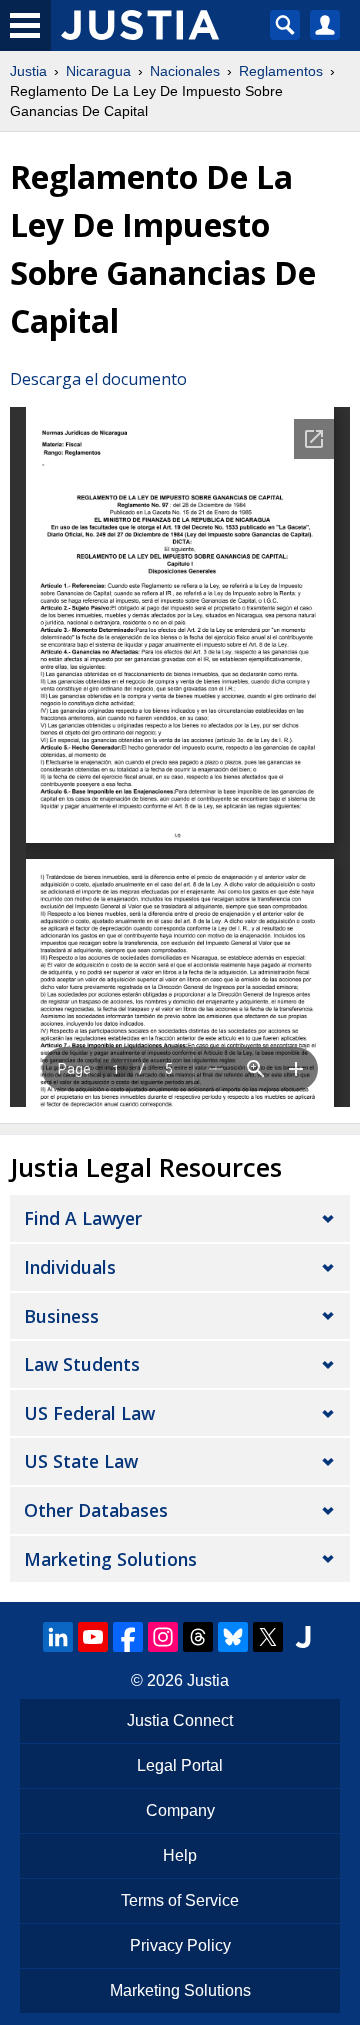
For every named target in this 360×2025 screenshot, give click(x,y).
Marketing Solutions (110, 1559)
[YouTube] (93, 1637)
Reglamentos (281, 71)
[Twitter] (268, 1637)
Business (61, 1316)
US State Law (81, 1461)
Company (180, 1810)
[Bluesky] (233, 1637)
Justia (28, 71)
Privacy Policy (180, 1945)
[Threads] (198, 1637)
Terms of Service (180, 1900)
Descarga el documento (98, 379)
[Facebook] (128, 1637)
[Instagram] (163, 1637)
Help (180, 1855)
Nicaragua (98, 71)
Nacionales (185, 71)
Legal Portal (180, 1765)
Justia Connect (180, 1720)
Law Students (82, 1364)
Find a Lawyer (83, 1218)
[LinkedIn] (58, 1637)
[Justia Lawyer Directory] (303, 1637)
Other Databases (96, 1510)
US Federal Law (89, 1413)
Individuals (70, 1267)
